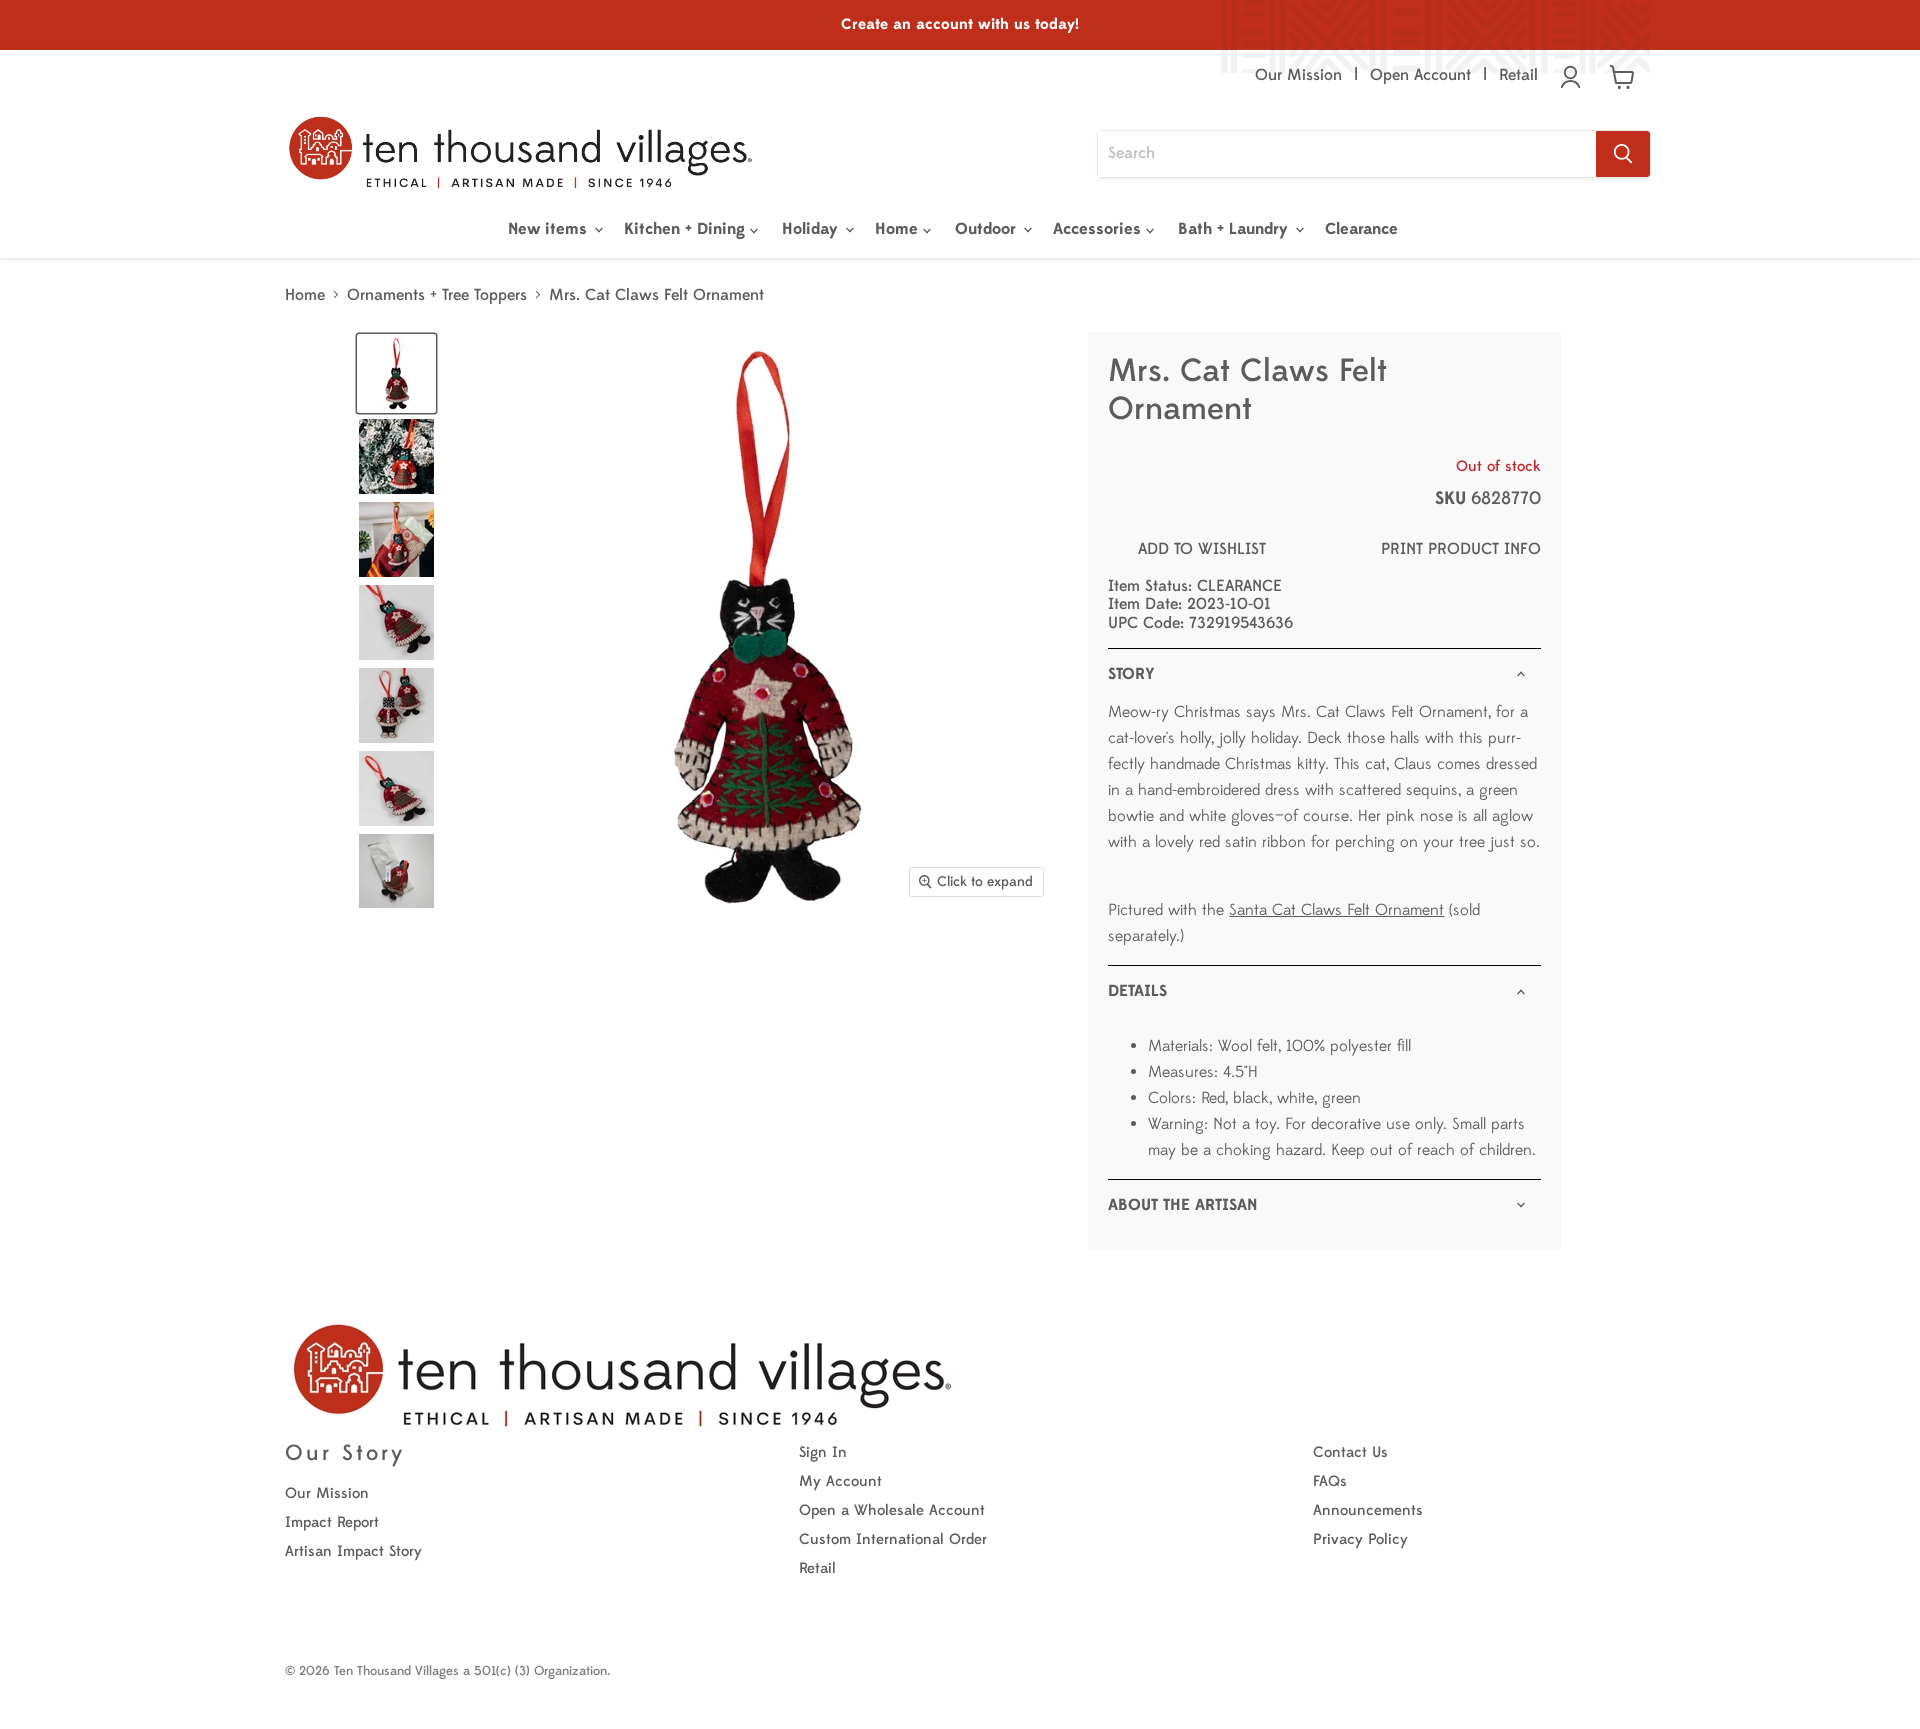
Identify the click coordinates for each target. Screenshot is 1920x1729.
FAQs (1330, 1481)
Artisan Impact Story (353, 1551)
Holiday (812, 229)
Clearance (1361, 229)
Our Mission (1298, 75)
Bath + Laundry (1235, 229)
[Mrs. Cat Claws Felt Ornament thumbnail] (396, 456)
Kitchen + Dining (687, 229)
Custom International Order (893, 1539)
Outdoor (988, 229)
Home (899, 229)
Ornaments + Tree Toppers (437, 295)
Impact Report (332, 1522)
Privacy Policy (1360, 1539)
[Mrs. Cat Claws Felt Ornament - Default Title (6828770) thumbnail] (396, 373)
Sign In (823, 1452)
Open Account (1420, 75)
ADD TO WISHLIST (1202, 549)
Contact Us (1350, 1452)
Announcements (1368, 1510)
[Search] (1623, 154)
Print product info (1461, 549)
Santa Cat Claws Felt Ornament (1336, 910)
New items (550, 229)
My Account (840, 1481)
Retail (1518, 75)
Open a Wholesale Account (892, 1510)
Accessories (1099, 229)
